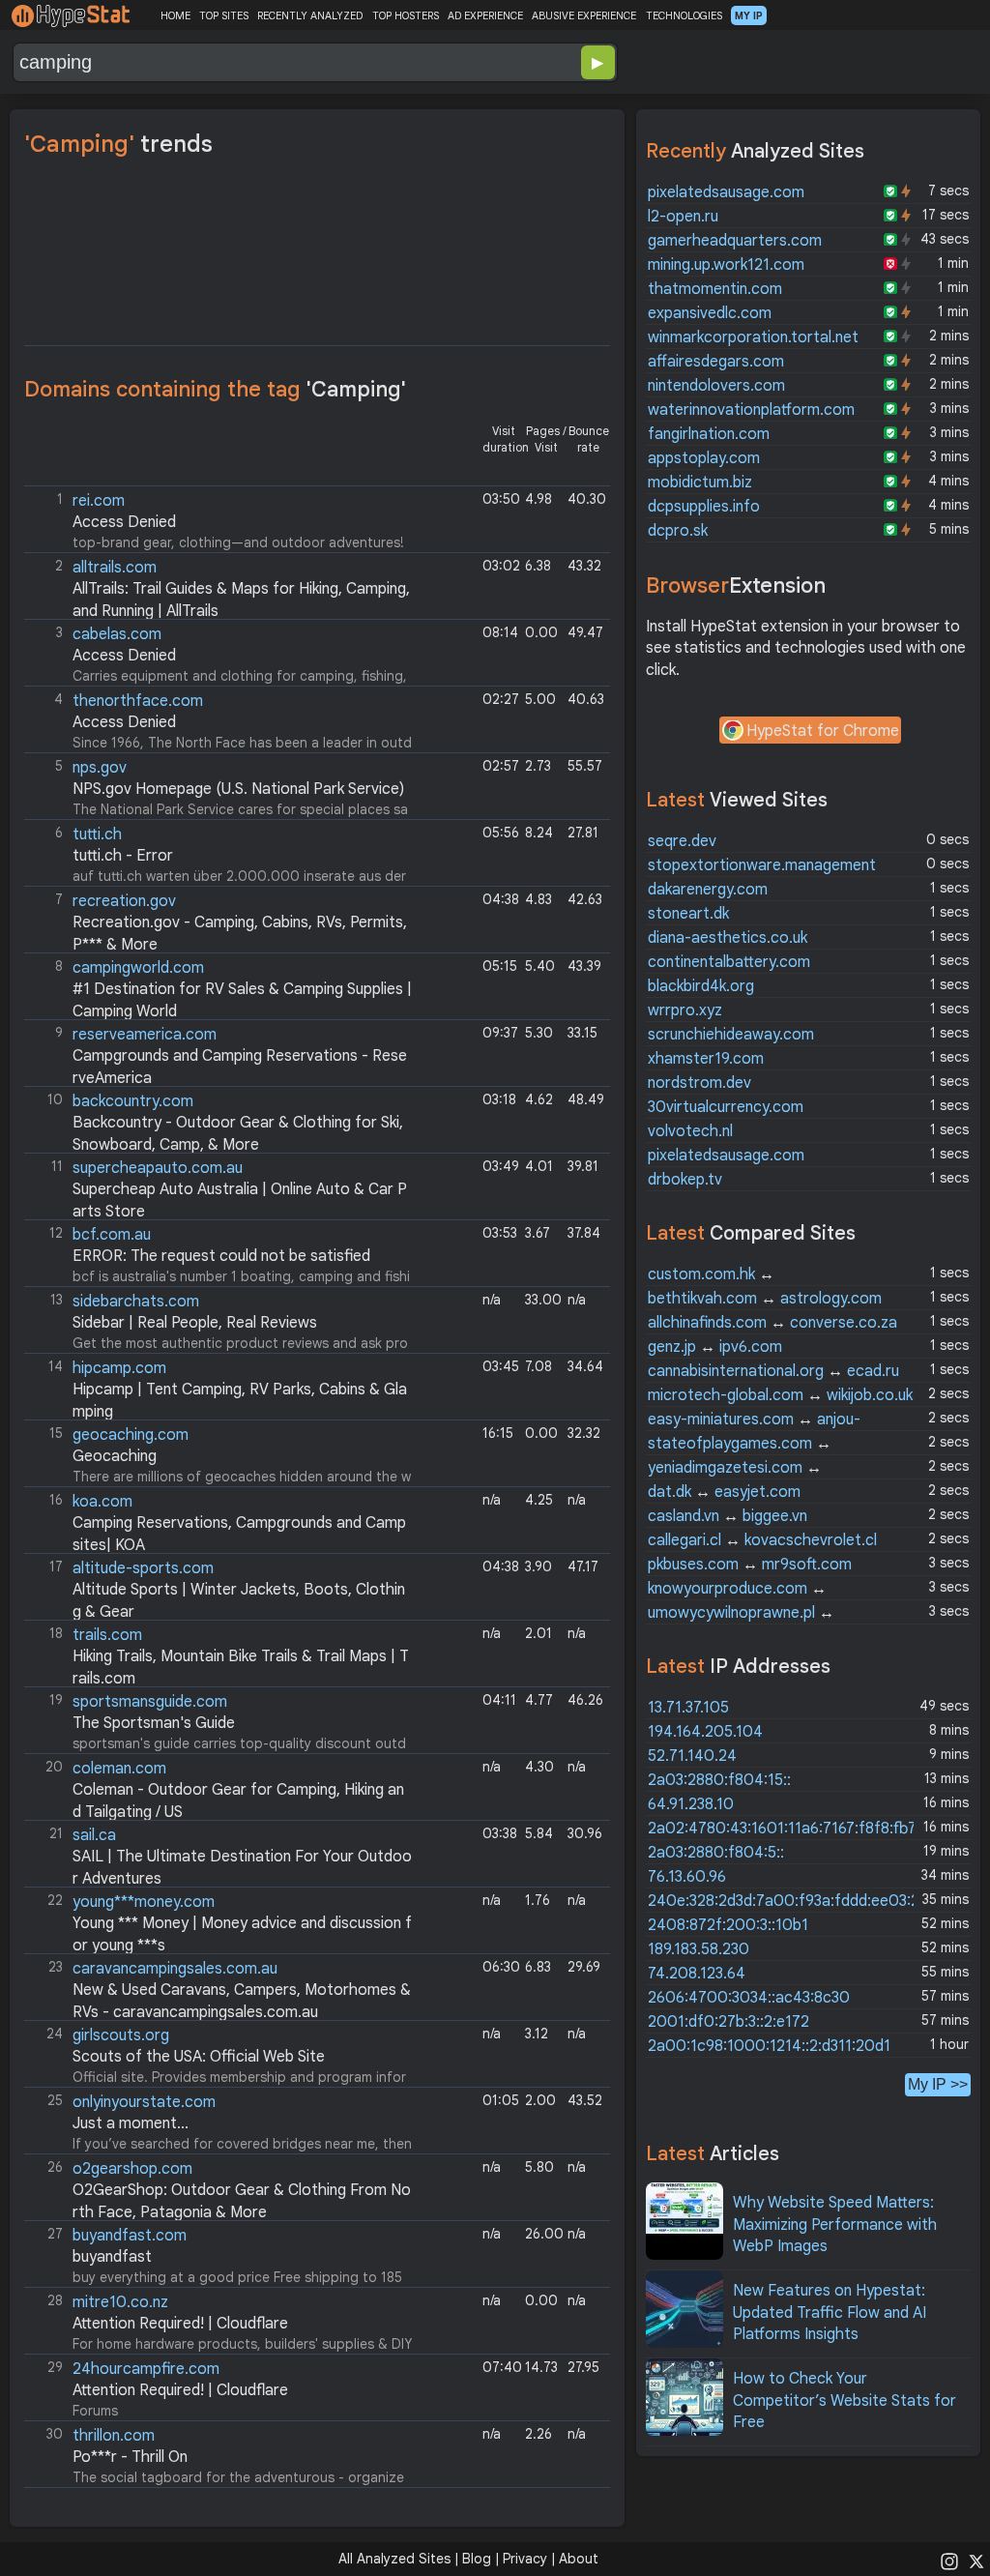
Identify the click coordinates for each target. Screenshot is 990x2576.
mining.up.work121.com (726, 265)
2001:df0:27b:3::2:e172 (728, 2022)
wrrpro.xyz (685, 1010)
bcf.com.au (112, 1235)
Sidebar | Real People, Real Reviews (195, 1323)
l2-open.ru (683, 217)
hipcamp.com (119, 1368)
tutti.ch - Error (123, 856)
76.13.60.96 (687, 1877)
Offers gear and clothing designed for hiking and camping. (217, 1589)
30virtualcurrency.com (726, 1107)
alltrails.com (115, 568)
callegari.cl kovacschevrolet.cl (762, 1540)
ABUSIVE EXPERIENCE (584, 15)
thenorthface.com (138, 701)
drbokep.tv (685, 1180)
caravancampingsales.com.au (175, 1969)
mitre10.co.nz (120, 2302)
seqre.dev (682, 841)
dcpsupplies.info (704, 507)
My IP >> (938, 2084)
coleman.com (119, 1769)
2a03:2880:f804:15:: (719, 1780)
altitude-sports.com (143, 1568)
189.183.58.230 (699, 1949)
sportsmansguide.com (150, 1702)
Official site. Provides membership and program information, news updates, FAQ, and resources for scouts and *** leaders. (218, 2056)
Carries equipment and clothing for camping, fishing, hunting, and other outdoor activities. (218, 655)
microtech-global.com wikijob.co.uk (780, 1395)
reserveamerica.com (145, 1035)
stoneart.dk (688, 914)
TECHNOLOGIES (684, 15)
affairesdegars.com (716, 362)
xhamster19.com (706, 1059)
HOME (175, 15)
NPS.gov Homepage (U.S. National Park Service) (238, 789)
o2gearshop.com (132, 2169)
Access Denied (124, 522)
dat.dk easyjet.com (724, 1492)
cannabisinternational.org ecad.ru (773, 1371)
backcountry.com (133, 1101)
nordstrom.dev (699, 1083)
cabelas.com (117, 634)
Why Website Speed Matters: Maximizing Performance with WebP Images (835, 2225)
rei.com (99, 501)
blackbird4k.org (701, 986)
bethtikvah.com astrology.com (765, 1299)
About (579, 2559)
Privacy (525, 2559)
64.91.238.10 (691, 1804)
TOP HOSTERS (406, 15)
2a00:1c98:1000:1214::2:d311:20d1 (769, 2046)
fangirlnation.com (709, 434)
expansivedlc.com (710, 313)
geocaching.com (131, 1435)
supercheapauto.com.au (158, 1168)
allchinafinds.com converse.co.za (772, 1323)
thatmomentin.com (715, 289)
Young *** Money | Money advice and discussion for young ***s (220, 1923)
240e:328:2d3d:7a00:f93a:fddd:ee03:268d (797, 1901)
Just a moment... (131, 2123)
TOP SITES (224, 15)
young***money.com (144, 1902)
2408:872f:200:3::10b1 (728, 1925)
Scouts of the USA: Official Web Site (199, 2057)
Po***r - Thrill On (130, 2457)
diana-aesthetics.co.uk (728, 938)
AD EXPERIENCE (485, 15)
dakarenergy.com (708, 890)
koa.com (102, 1502)
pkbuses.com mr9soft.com (750, 1565)
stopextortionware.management (762, 865)
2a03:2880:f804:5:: (716, 1853)
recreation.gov (124, 901)
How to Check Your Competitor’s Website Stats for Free (844, 2400)
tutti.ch (97, 834)
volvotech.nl (690, 1131)
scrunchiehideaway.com (731, 1035)
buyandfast (112, 2257)
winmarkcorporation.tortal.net (753, 337)
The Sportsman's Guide (154, 1723)
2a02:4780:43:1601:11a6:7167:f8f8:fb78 (786, 1829)
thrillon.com (114, 2436)
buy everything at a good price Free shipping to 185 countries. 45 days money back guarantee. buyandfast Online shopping (217, 2256)
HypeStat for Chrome (823, 731)
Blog (477, 2559)
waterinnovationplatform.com (751, 410)
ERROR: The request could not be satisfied (221, 1256)
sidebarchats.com (136, 1302)
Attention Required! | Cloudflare (180, 2324)
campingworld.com (138, 968)
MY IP (749, 15)
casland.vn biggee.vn (728, 1516)
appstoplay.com (704, 458)
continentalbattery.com (729, 962)
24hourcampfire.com (146, 2369)
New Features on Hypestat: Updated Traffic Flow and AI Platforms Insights (830, 2313)
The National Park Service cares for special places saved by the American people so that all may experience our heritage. (218, 789)
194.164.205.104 (705, 1732)
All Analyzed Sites (394, 2559)
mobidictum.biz (700, 483)
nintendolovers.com (716, 386)
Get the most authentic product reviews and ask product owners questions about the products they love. (218, 1322)
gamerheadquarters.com (735, 241)
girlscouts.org (121, 2035)
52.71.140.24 (692, 1756)
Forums (168, 2389)
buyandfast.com (130, 2236)
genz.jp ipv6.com (715, 1347)
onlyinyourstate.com (144, 2102)
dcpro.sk (678, 531)
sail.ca (94, 1835)
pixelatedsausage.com (726, 192)
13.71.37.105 (688, 1708)
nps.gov (100, 768)
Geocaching (115, 1456)
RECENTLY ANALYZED (310, 15)
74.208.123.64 (697, 1974)
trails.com (107, 1635)
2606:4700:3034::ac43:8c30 (749, 1998)
